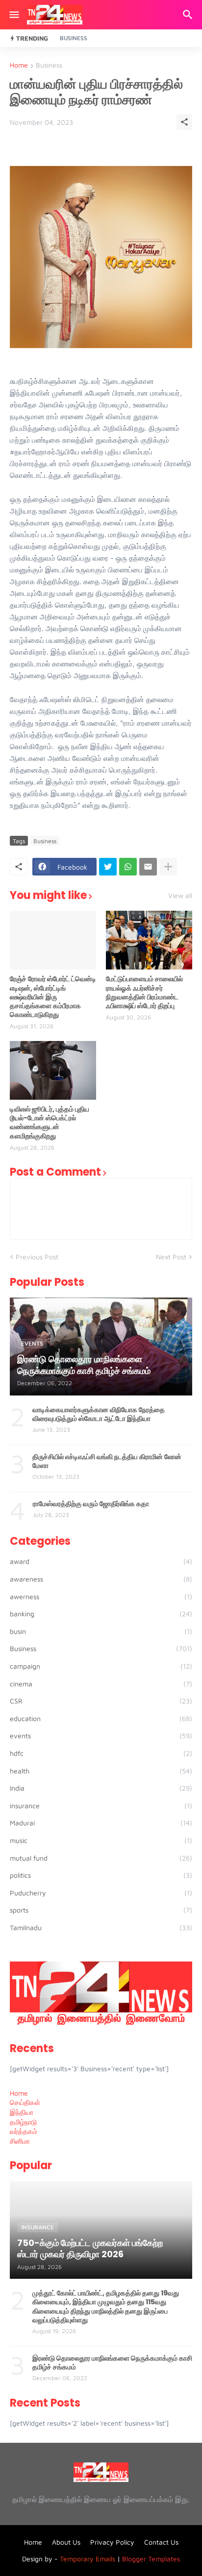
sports (101, 1910)
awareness (101, 1579)
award (101, 1561)
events (101, 1736)
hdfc (101, 1753)
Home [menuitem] (19, 2093)
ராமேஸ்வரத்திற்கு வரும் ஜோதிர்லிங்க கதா (91, 1504)
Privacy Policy (112, 2542)
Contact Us (161, 2542)
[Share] (184, 122)
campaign (101, 1666)
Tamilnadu (101, 1927)
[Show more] (168, 867)
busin (101, 1631)
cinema (101, 1684)
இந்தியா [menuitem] (22, 2112)
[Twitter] (108, 867)
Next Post (171, 1257)
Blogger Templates (151, 2559)
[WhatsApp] (128, 867)
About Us (66, 2542)
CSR (101, 1701)
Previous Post (37, 1257)
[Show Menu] (13, 15)
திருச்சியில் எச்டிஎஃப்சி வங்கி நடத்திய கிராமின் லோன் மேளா (107, 1461)
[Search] (189, 15)
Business (74, 38)
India (101, 1788)
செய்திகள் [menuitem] (25, 2102)
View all (180, 896)
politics (101, 1875)
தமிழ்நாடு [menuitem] (23, 2122)
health (101, 1771)
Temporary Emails (88, 2559)
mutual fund (101, 1858)
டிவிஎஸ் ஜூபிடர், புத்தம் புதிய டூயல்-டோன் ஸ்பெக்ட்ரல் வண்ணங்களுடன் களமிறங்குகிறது (50, 1123)
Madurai (101, 1823)
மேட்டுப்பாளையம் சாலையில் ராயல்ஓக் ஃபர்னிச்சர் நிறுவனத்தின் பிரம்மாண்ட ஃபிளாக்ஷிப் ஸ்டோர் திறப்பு (144, 992)
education (101, 1718)
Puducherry (101, 1893)
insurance (101, 1806)
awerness (101, 1596)
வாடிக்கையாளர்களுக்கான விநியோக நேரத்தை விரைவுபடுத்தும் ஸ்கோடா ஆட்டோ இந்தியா (99, 1414)
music (101, 1840)
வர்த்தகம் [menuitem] (24, 2131)
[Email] (148, 867)
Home (19, 65)
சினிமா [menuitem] (20, 2141)
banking (101, 1614)
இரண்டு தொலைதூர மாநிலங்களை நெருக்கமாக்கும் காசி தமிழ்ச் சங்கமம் (112, 2363)
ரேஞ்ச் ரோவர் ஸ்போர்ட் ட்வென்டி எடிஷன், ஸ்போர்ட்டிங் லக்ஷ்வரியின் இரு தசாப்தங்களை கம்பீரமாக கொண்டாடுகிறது (53, 997)
